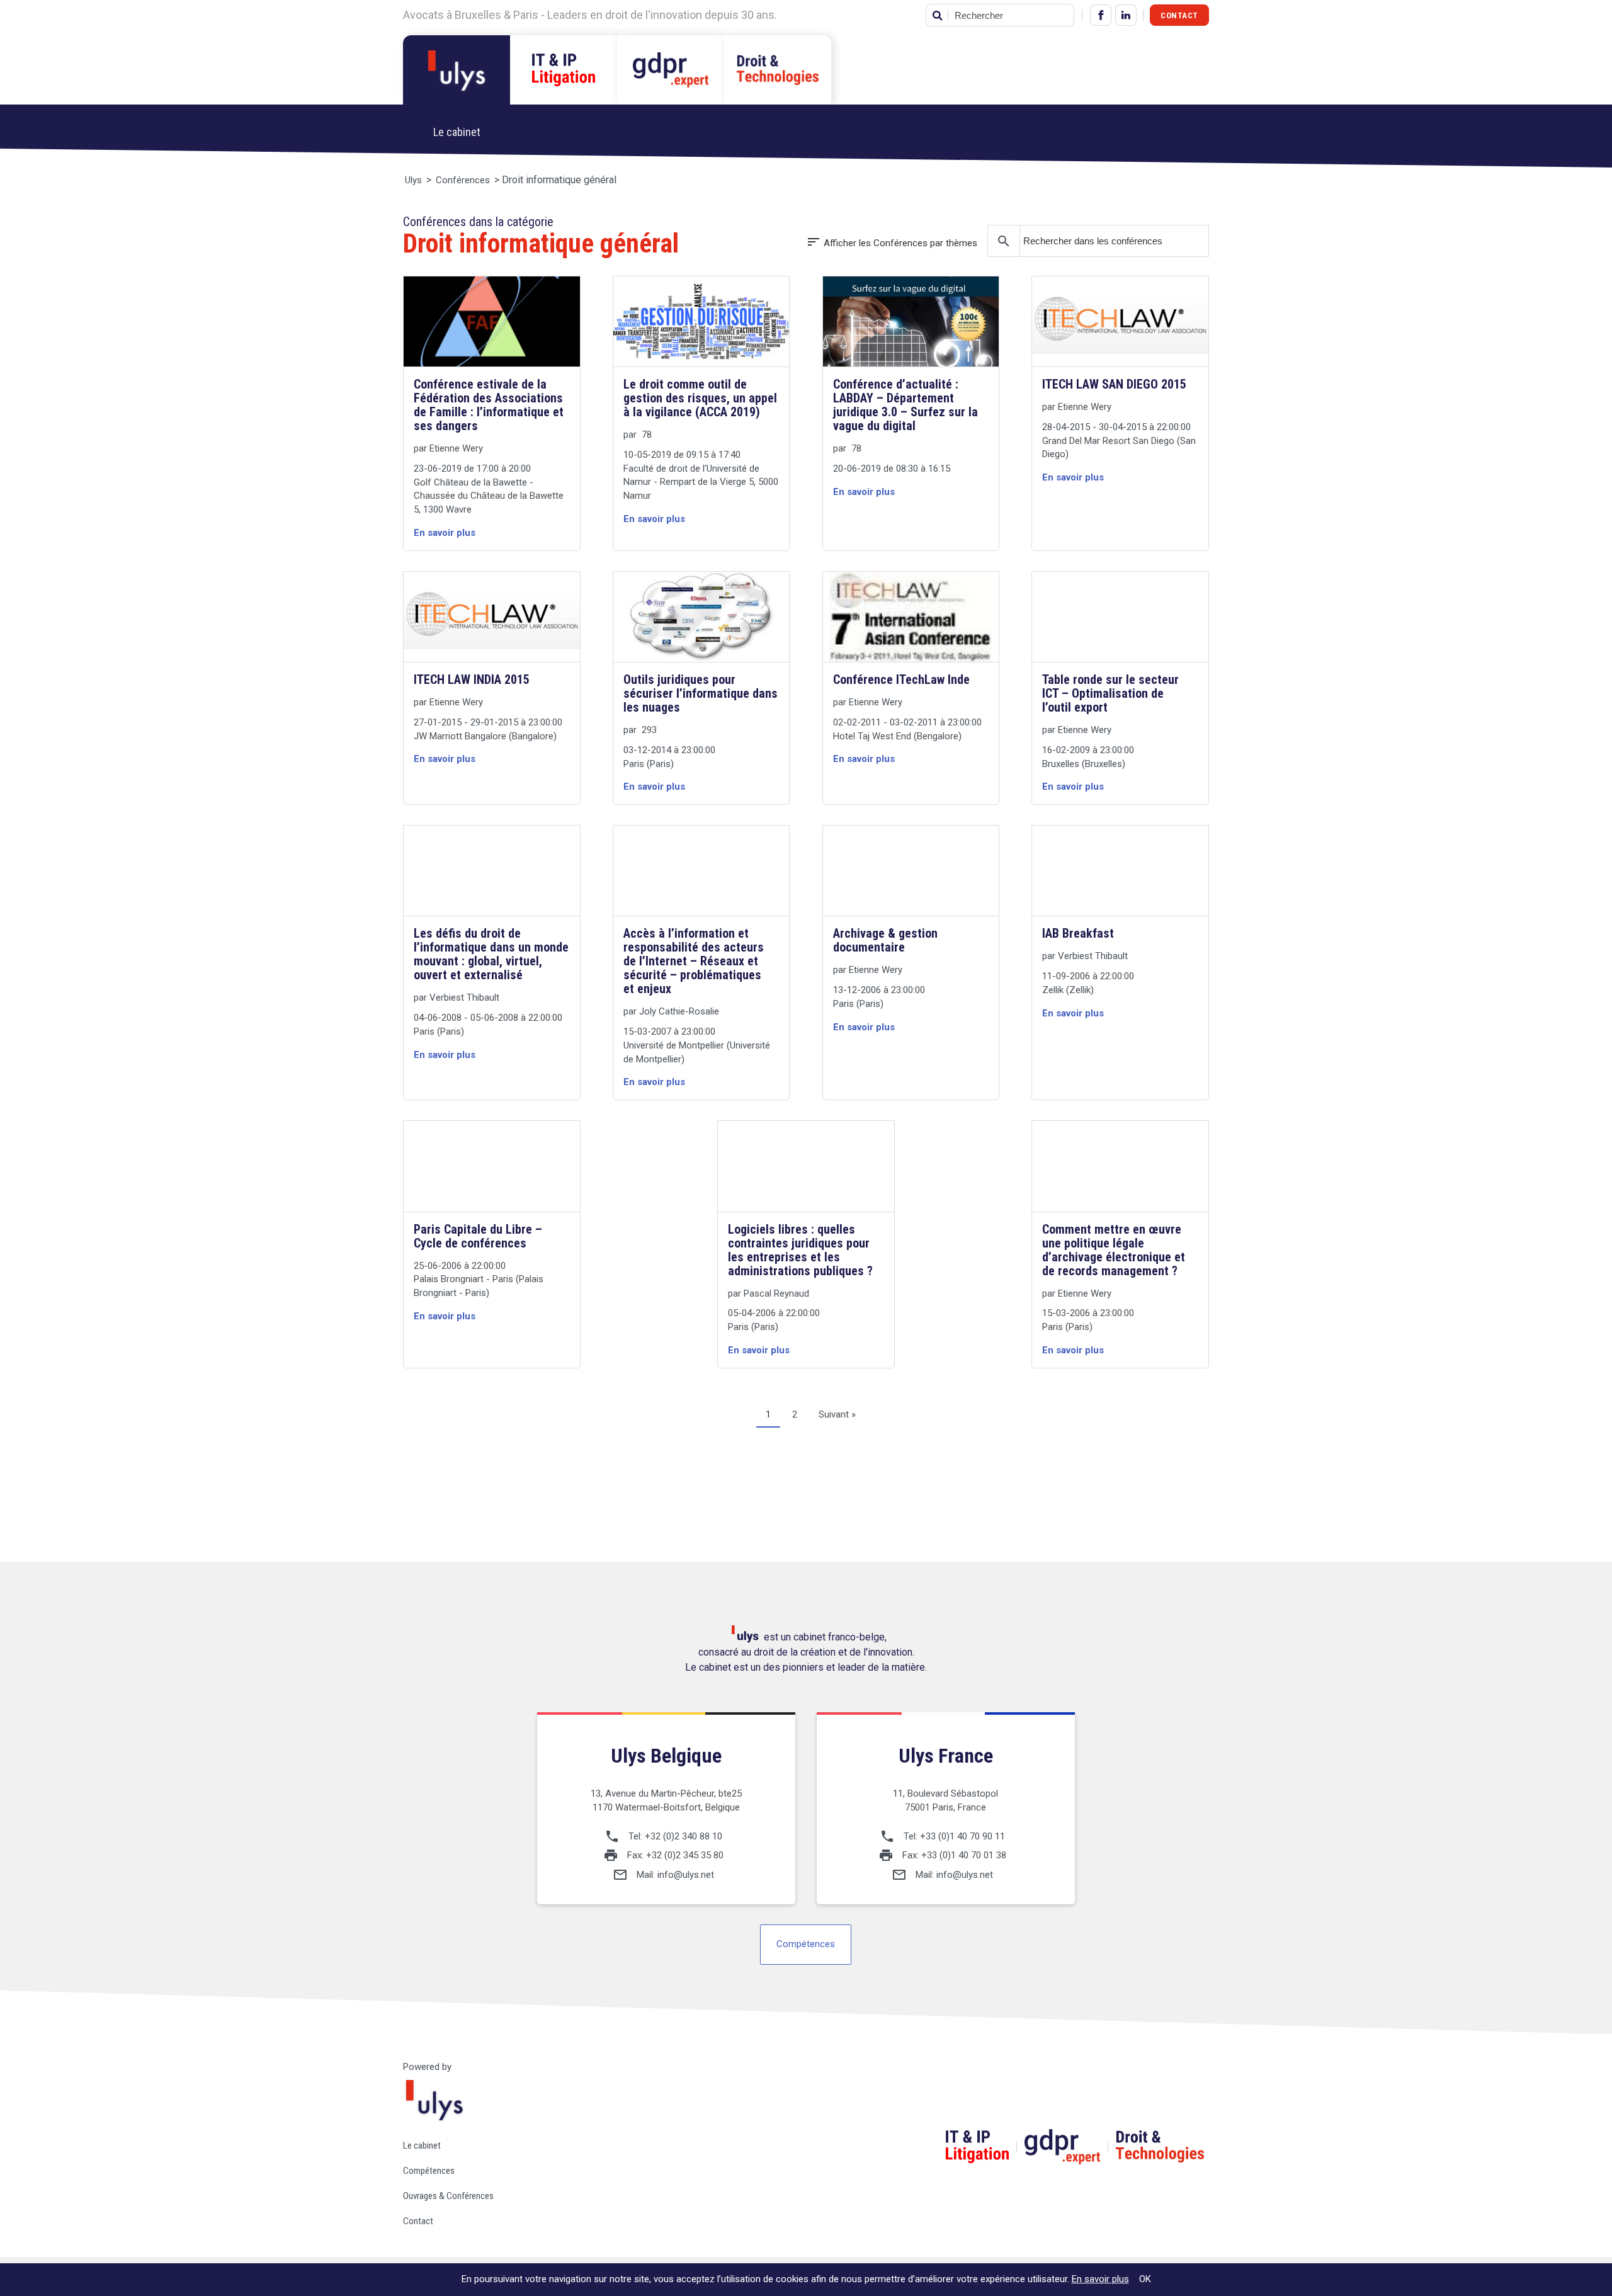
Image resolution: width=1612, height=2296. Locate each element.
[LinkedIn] (1126, 15)
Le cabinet (422, 2145)
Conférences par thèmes (892, 243)
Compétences (806, 1944)
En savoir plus (1100, 2279)
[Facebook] (1101, 15)
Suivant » (837, 1414)
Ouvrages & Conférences (448, 2196)
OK (1145, 2279)
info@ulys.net (686, 1875)
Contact (1179, 15)
